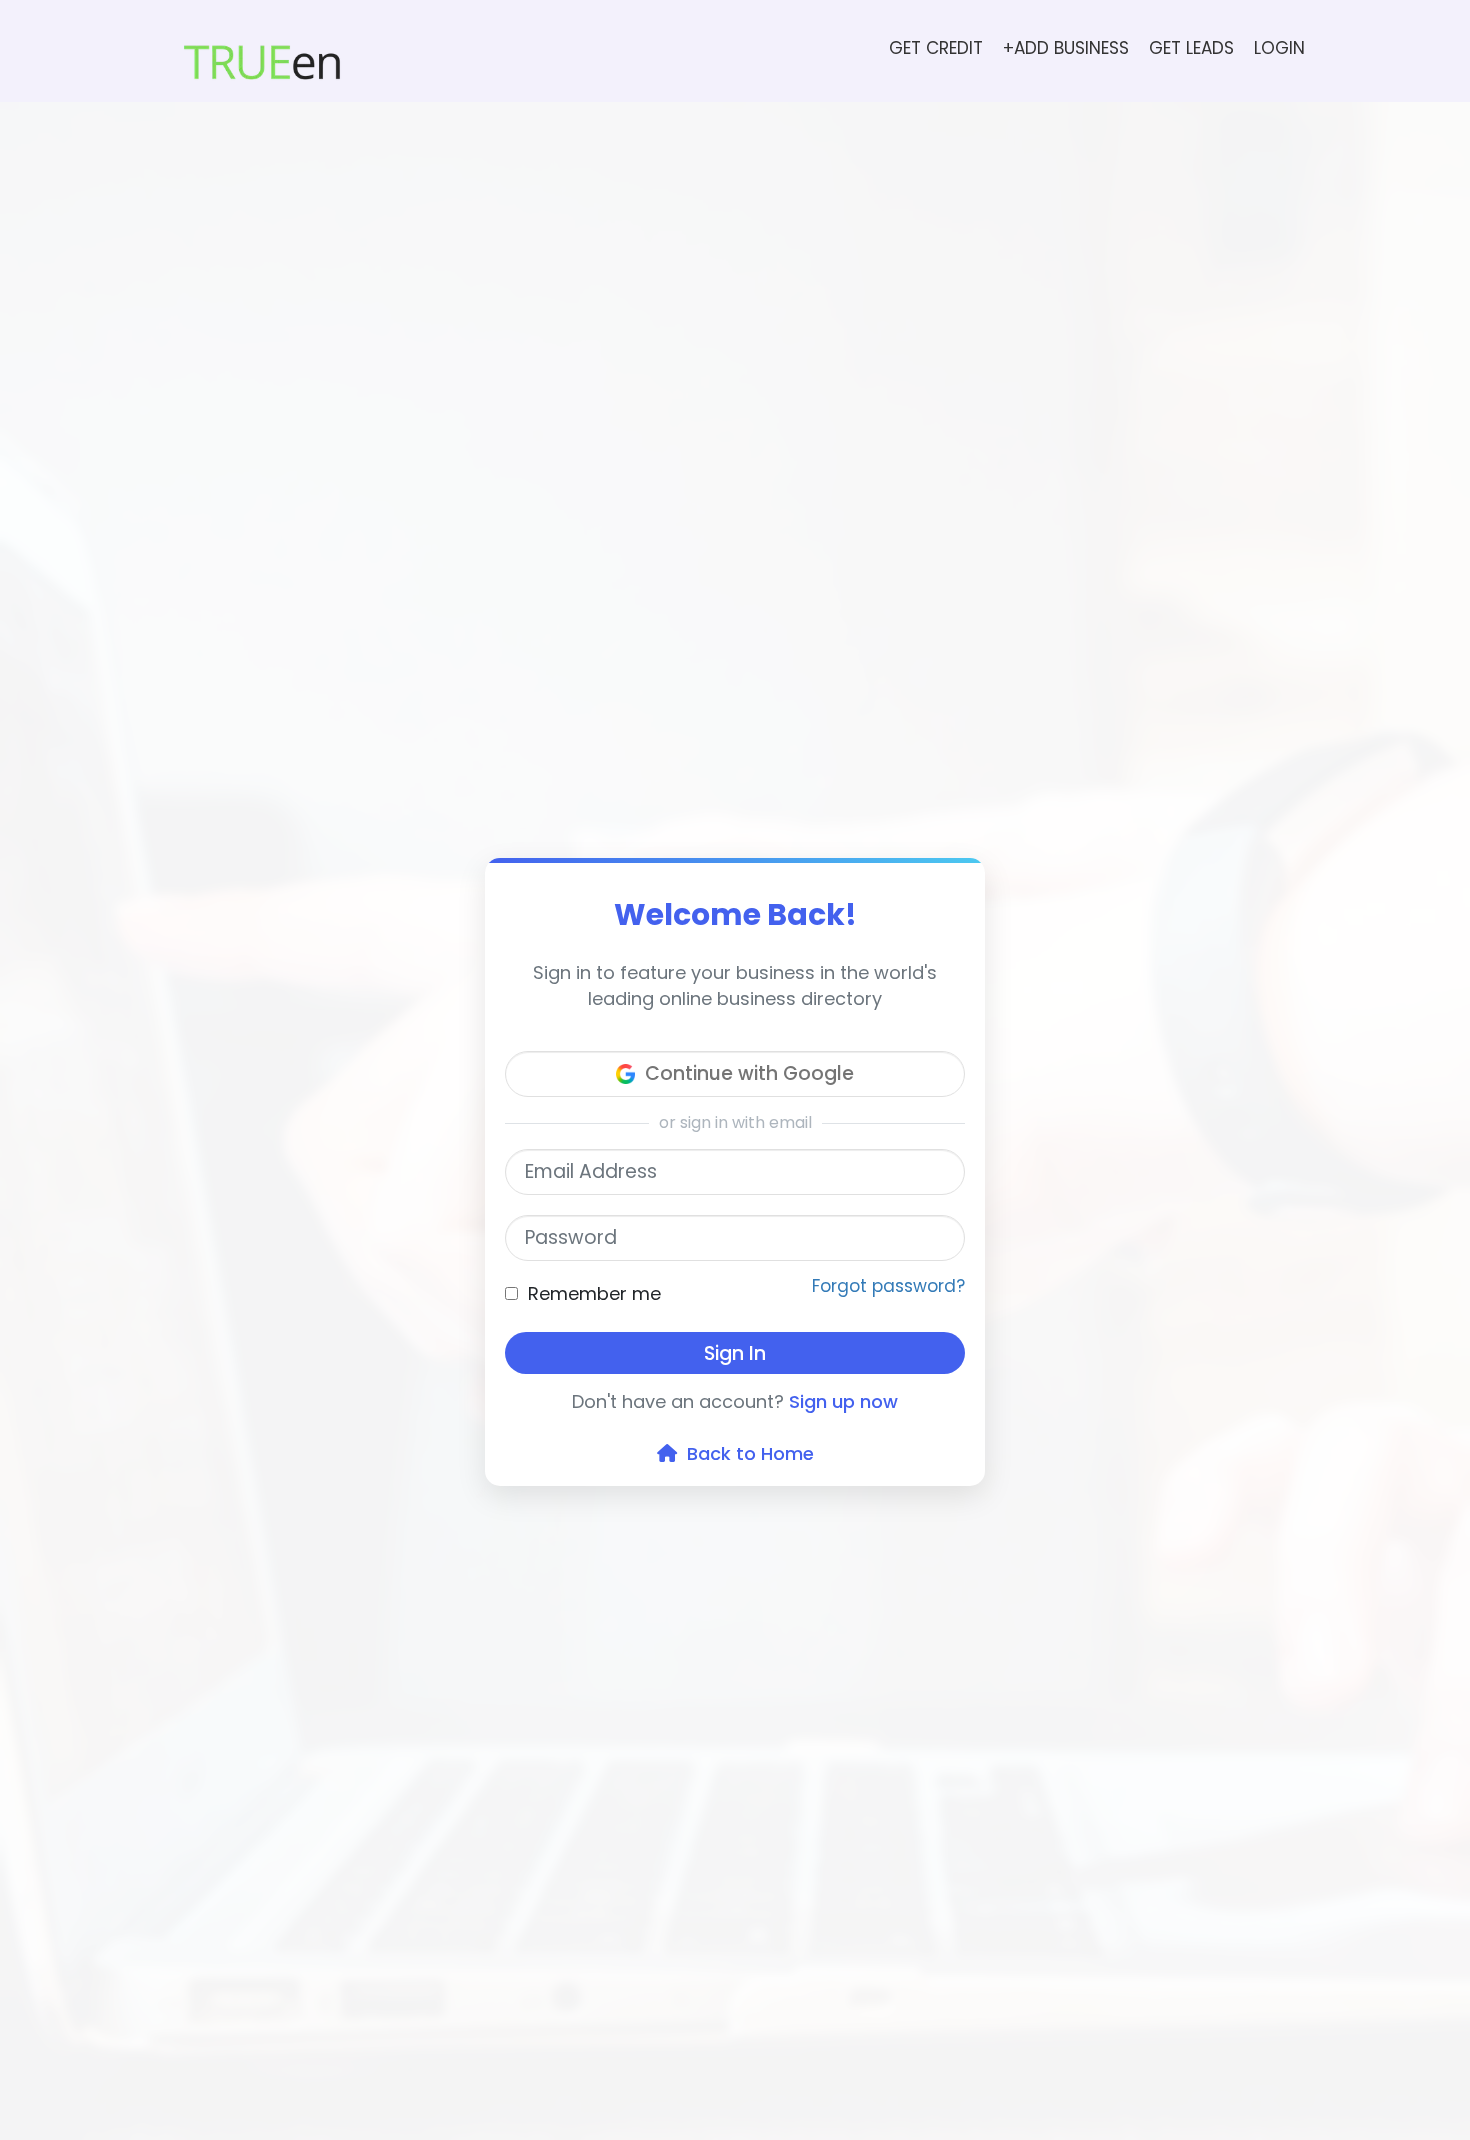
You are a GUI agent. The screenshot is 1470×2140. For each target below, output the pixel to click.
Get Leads (1191, 48)
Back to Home (745, 1453)
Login (1279, 48)
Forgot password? (888, 1286)
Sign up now (843, 1401)
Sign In (735, 1353)
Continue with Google (749, 1073)
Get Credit (936, 48)
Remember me (594, 1293)
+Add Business (1066, 48)
